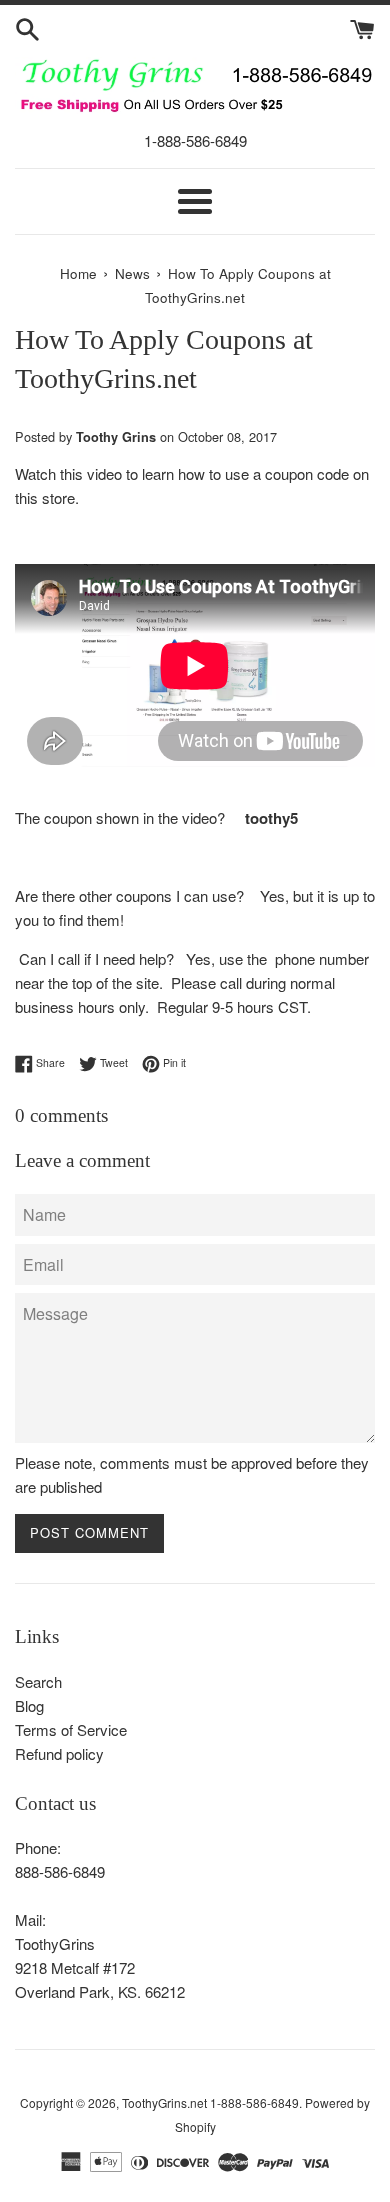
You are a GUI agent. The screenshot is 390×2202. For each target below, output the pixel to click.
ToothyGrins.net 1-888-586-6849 (210, 2102)
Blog (29, 1705)
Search (38, 1681)
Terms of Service (71, 1729)
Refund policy (59, 1753)
